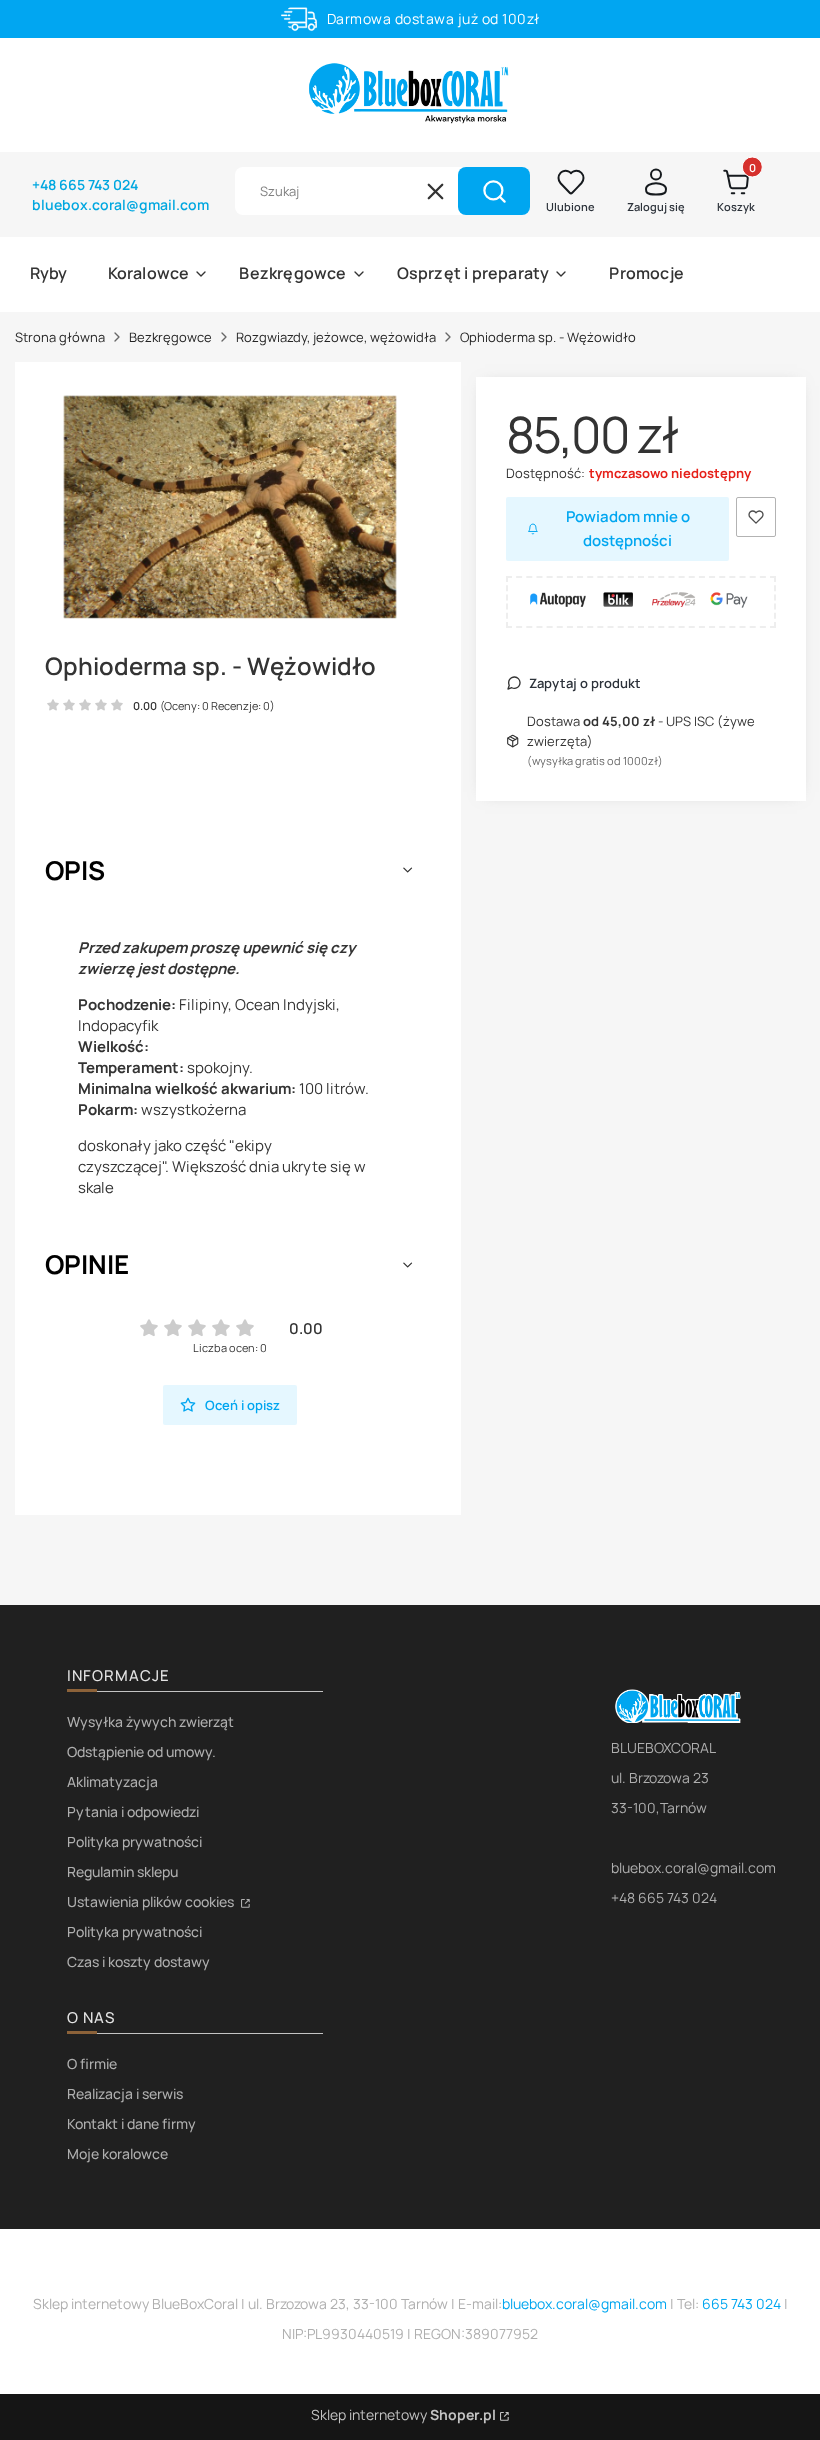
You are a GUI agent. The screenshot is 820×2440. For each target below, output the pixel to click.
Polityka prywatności (134, 1841)
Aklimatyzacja (112, 1781)
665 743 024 (741, 2303)
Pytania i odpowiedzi (133, 1811)
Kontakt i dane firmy (131, 2123)
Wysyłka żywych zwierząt (150, 1721)
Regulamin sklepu (122, 1871)
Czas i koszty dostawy (138, 1961)
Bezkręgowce (170, 337)
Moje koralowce (117, 2153)
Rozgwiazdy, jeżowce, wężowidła (336, 337)
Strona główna (60, 337)
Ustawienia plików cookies (152, 1901)
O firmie (92, 2063)
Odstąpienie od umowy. (141, 1751)
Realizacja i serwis (125, 2093)
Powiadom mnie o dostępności (628, 528)
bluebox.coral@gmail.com (584, 2303)
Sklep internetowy (403, 2414)
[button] (494, 191)
